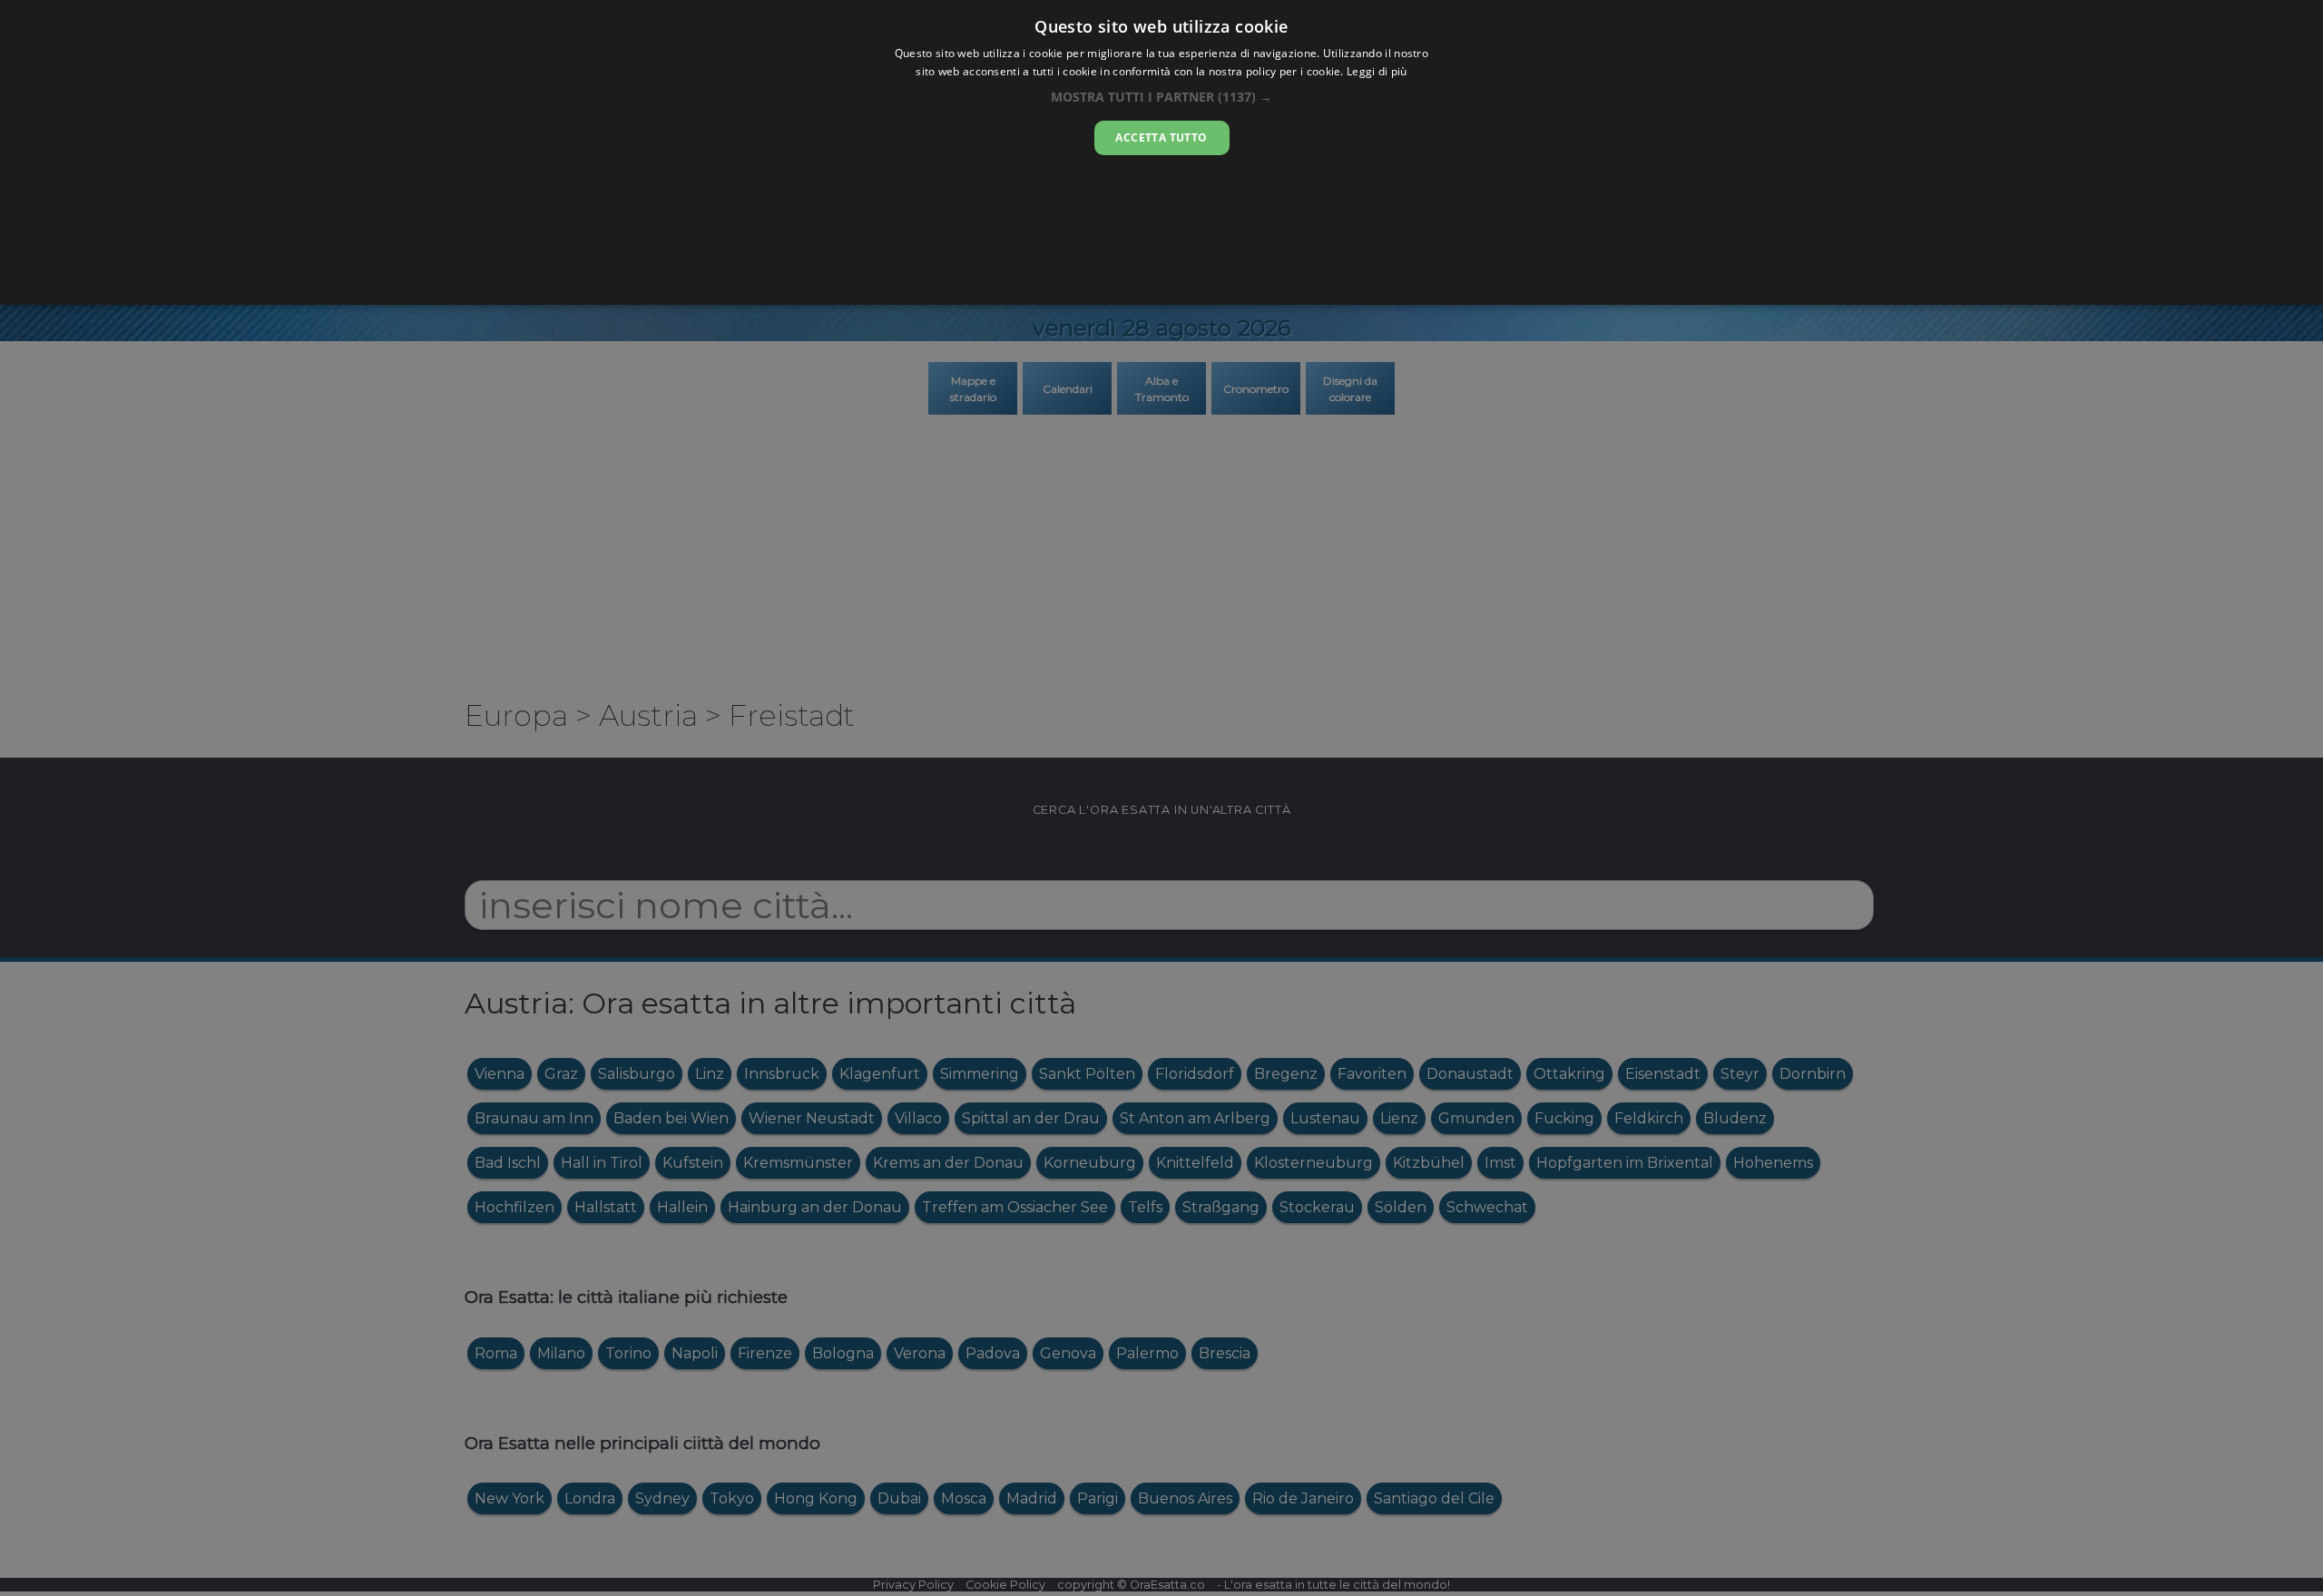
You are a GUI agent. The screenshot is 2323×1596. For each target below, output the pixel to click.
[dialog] (1161, 152)
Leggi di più (1377, 71)
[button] (1161, 97)
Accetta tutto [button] (1161, 137)
